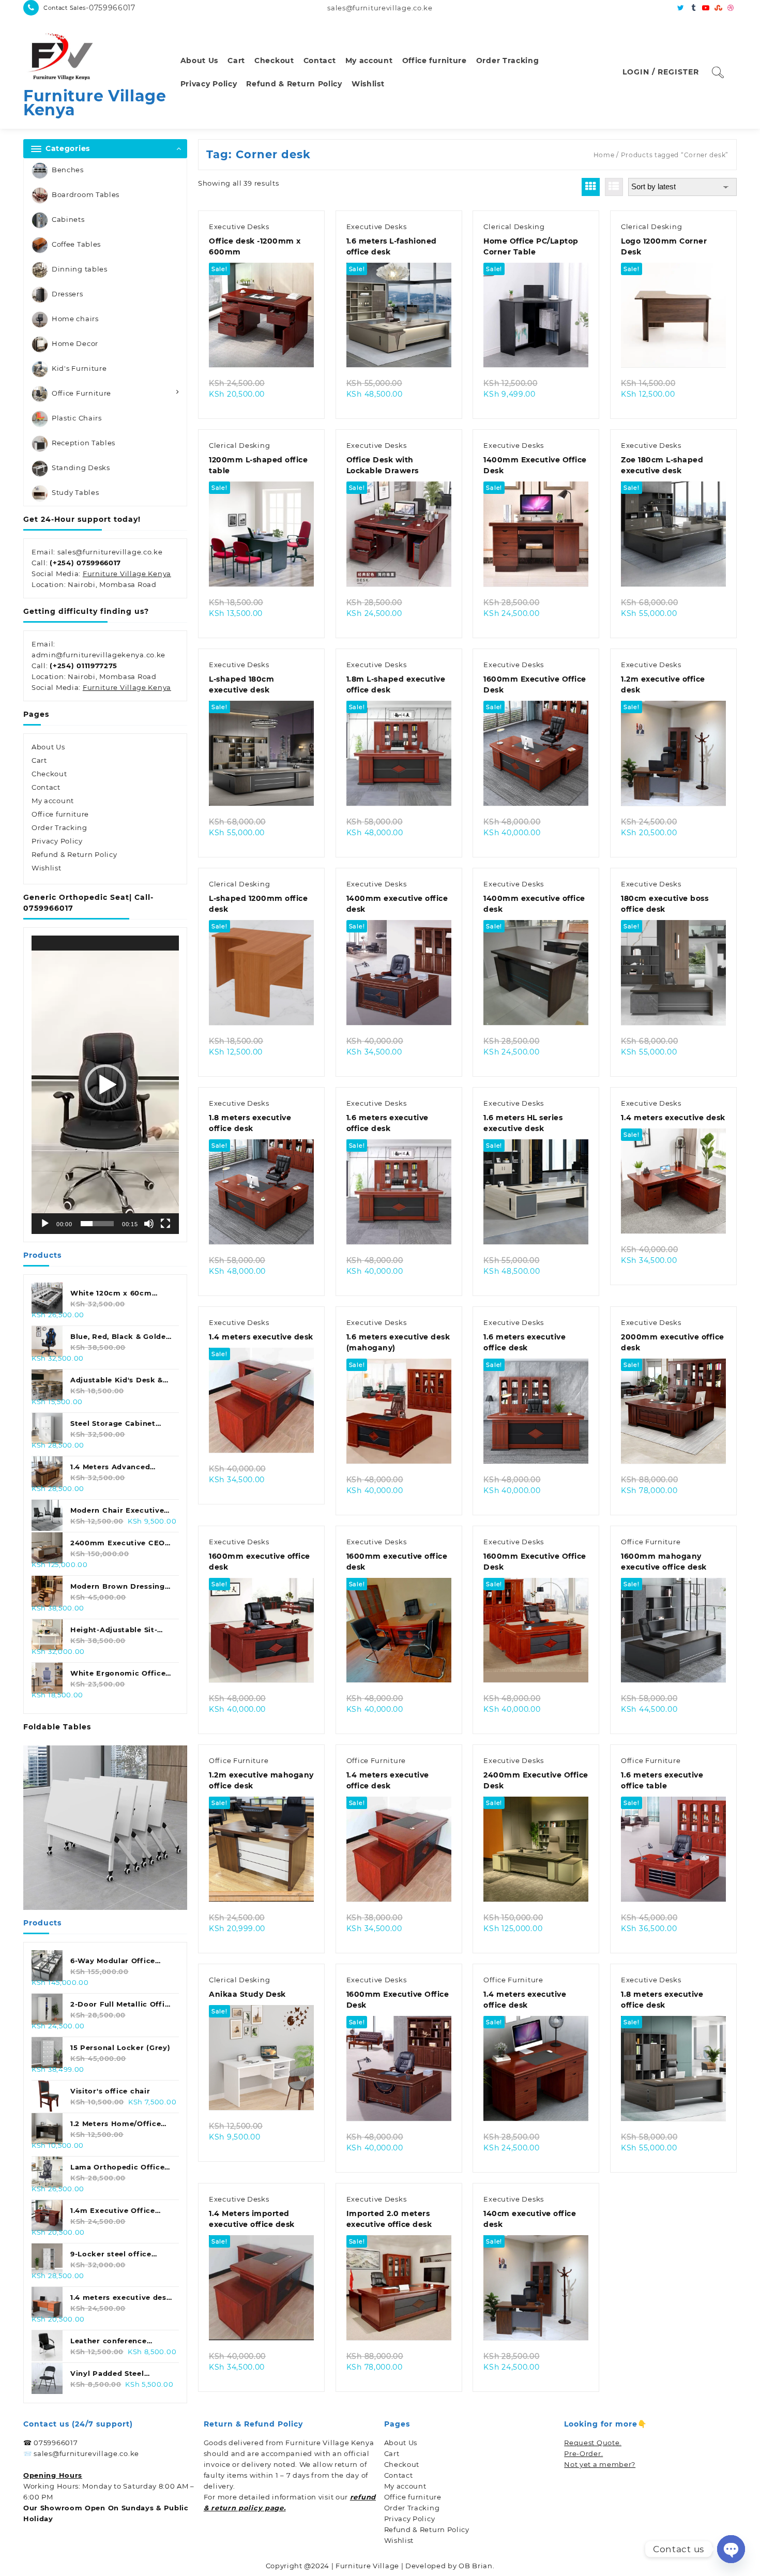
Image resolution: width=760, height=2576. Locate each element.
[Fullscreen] (165, 1224)
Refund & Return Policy (74, 854)
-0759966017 (111, 8)
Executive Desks (239, 227)
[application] (105, 1085)
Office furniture (60, 814)
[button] (105, 1085)
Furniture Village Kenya (95, 103)
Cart (39, 760)
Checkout (49, 774)
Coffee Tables (76, 244)
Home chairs (75, 319)
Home (604, 155)
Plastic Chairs (77, 418)
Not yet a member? (600, 2464)
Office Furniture (81, 393)
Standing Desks (81, 468)
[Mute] (149, 1224)
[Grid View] (591, 187)
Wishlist (47, 868)
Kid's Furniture (79, 368)
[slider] (97, 1224)
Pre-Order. (583, 2453)
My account (53, 801)
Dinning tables (80, 269)
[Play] (45, 1224)
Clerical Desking (514, 227)
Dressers (67, 294)
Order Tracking (59, 827)
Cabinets (68, 219)
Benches (68, 170)
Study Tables (75, 492)
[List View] (614, 187)
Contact (46, 787)
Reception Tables (83, 443)
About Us (48, 747)
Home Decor (75, 343)
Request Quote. (593, 2443)
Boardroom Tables (86, 194)
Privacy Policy (57, 841)
